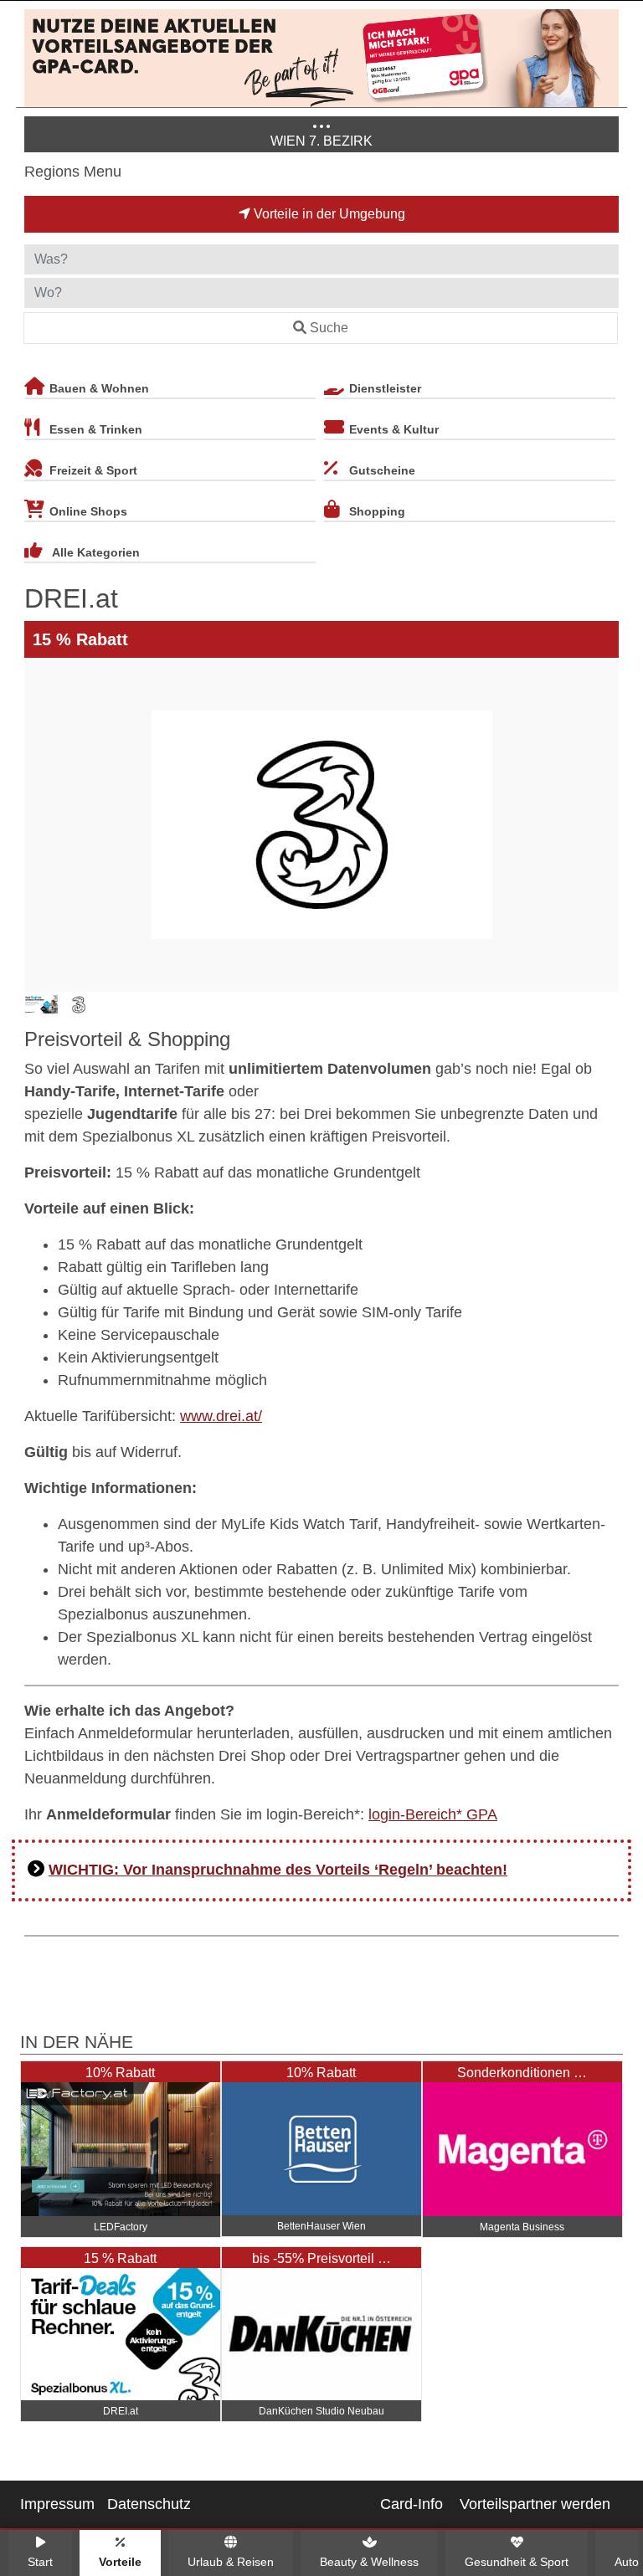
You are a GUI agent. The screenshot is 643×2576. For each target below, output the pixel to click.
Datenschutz (149, 2504)
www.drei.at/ (221, 1416)
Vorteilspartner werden (535, 2504)
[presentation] (40, 825)
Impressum (57, 2504)
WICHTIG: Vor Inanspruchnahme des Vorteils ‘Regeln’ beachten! (278, 1870)
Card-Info (412, 2504)
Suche (329, 328)
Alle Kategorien (96, 552)
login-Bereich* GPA (433, 1814)
